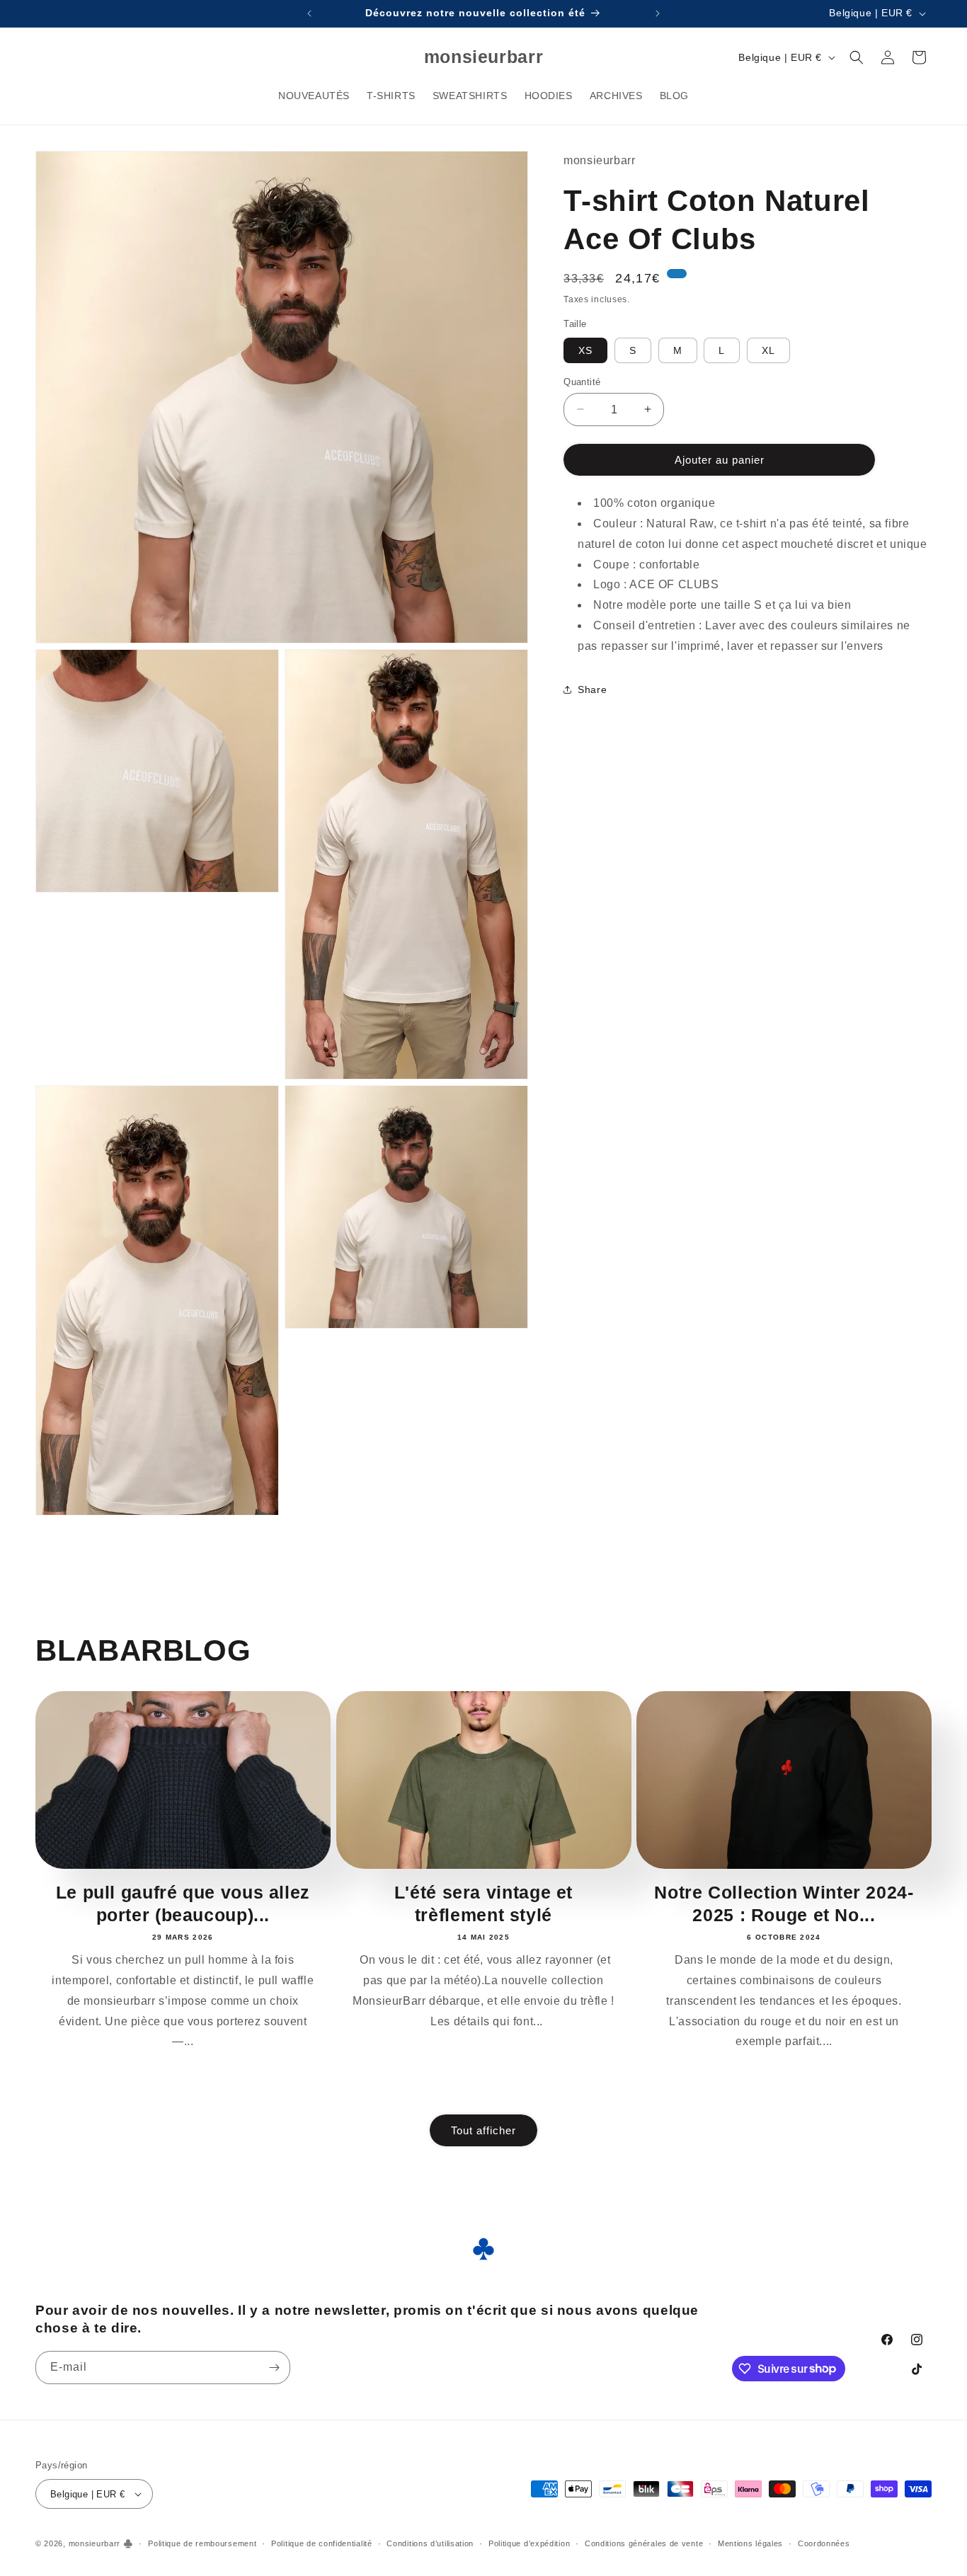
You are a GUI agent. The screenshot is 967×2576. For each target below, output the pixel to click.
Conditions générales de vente (644, 2543)
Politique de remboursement (202, 2543)
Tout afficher (483, 2130)
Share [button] (592, 689)
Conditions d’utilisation (430, 2543)
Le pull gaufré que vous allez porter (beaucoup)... (183, 1904)
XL (768, 350)
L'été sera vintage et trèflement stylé (483, 1904)
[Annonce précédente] (309, 13)
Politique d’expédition (529, 2543)
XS (585, 350)
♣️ (128, 2543)
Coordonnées (824, 2543)
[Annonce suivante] (658, 13)
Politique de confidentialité (322, 2543)
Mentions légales (750, 2543)
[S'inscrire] (274, 2368)
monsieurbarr (95, 2543)
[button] (857, 57)
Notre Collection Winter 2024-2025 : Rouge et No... (784, 1904)
